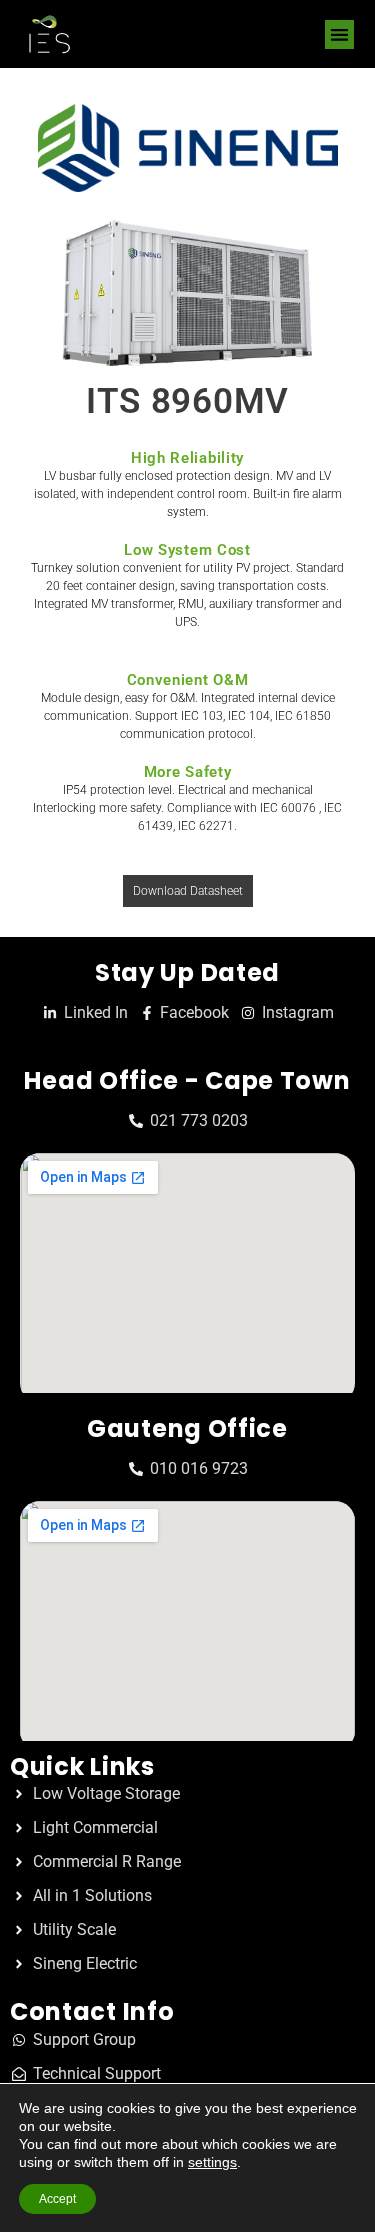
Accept (57, 2199)
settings (212, 2162)
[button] (339, 34)
